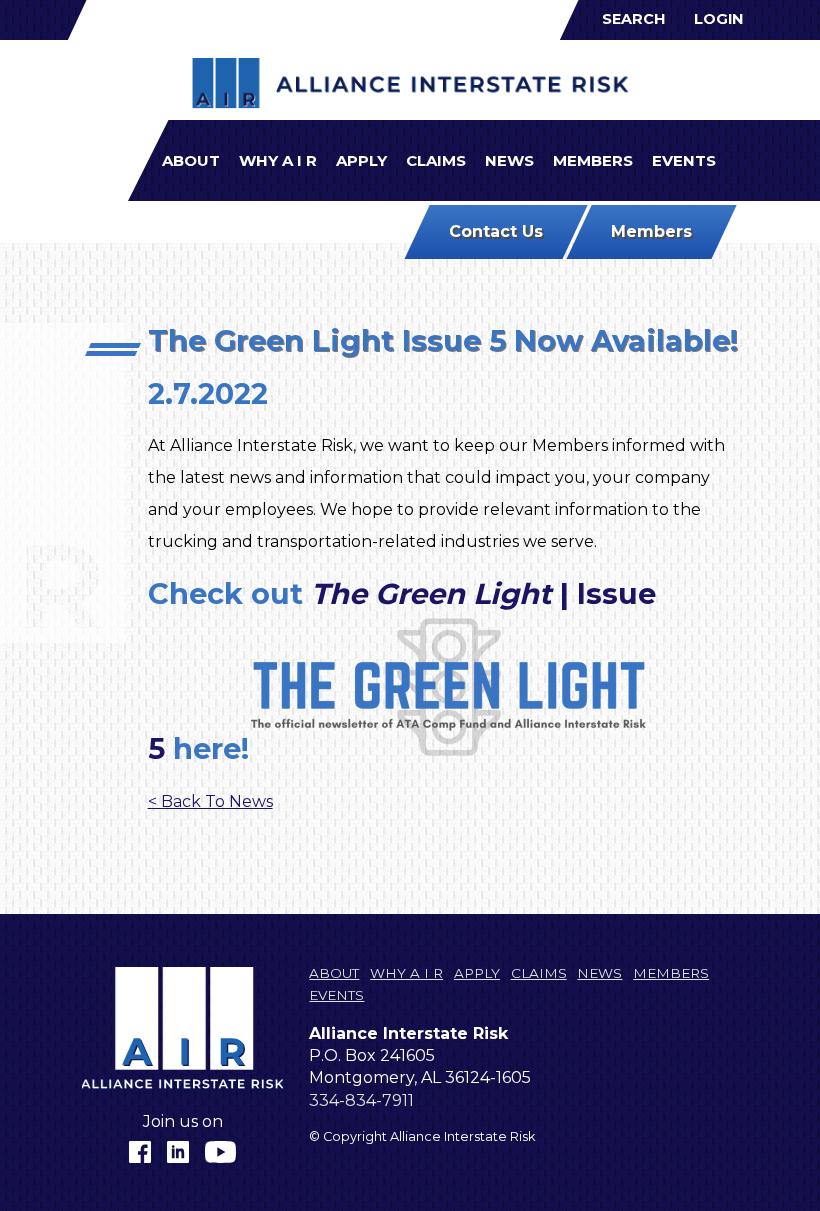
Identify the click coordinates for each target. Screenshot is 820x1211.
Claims (436, 160)
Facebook (140, 1152)
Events (684, 160)
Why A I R (278, 160)
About (191, 160)
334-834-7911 (361, 1100)
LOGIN (718, 19)
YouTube (221, 1152)
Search (633, 19)
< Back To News (210, 801)
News (509, 160)
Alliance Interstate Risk (410, 84)
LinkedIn (178, 1152)
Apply (361, 160)
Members (593, 160)
